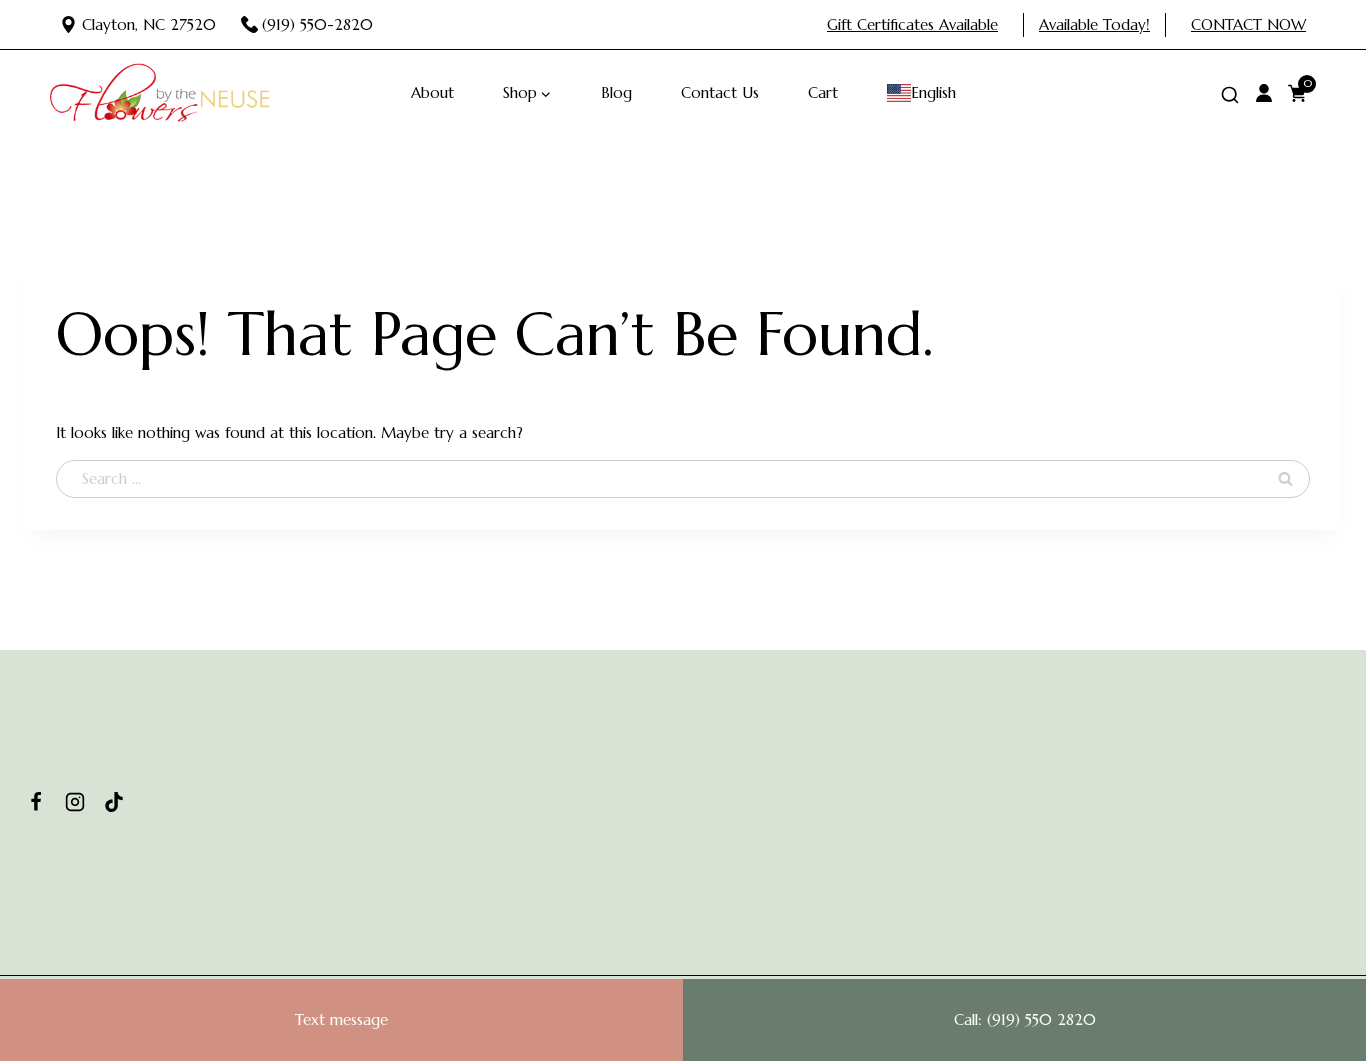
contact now (1248, 24)
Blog (616, 92)
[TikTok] (114, 802)
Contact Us (720, 92)
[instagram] (75, 802)
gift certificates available (912, 24)
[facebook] (36, 802)
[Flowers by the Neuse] (160, 93)
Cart (823, 92)
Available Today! (1094, 24)
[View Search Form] (1230, 96)
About (432, 92)
